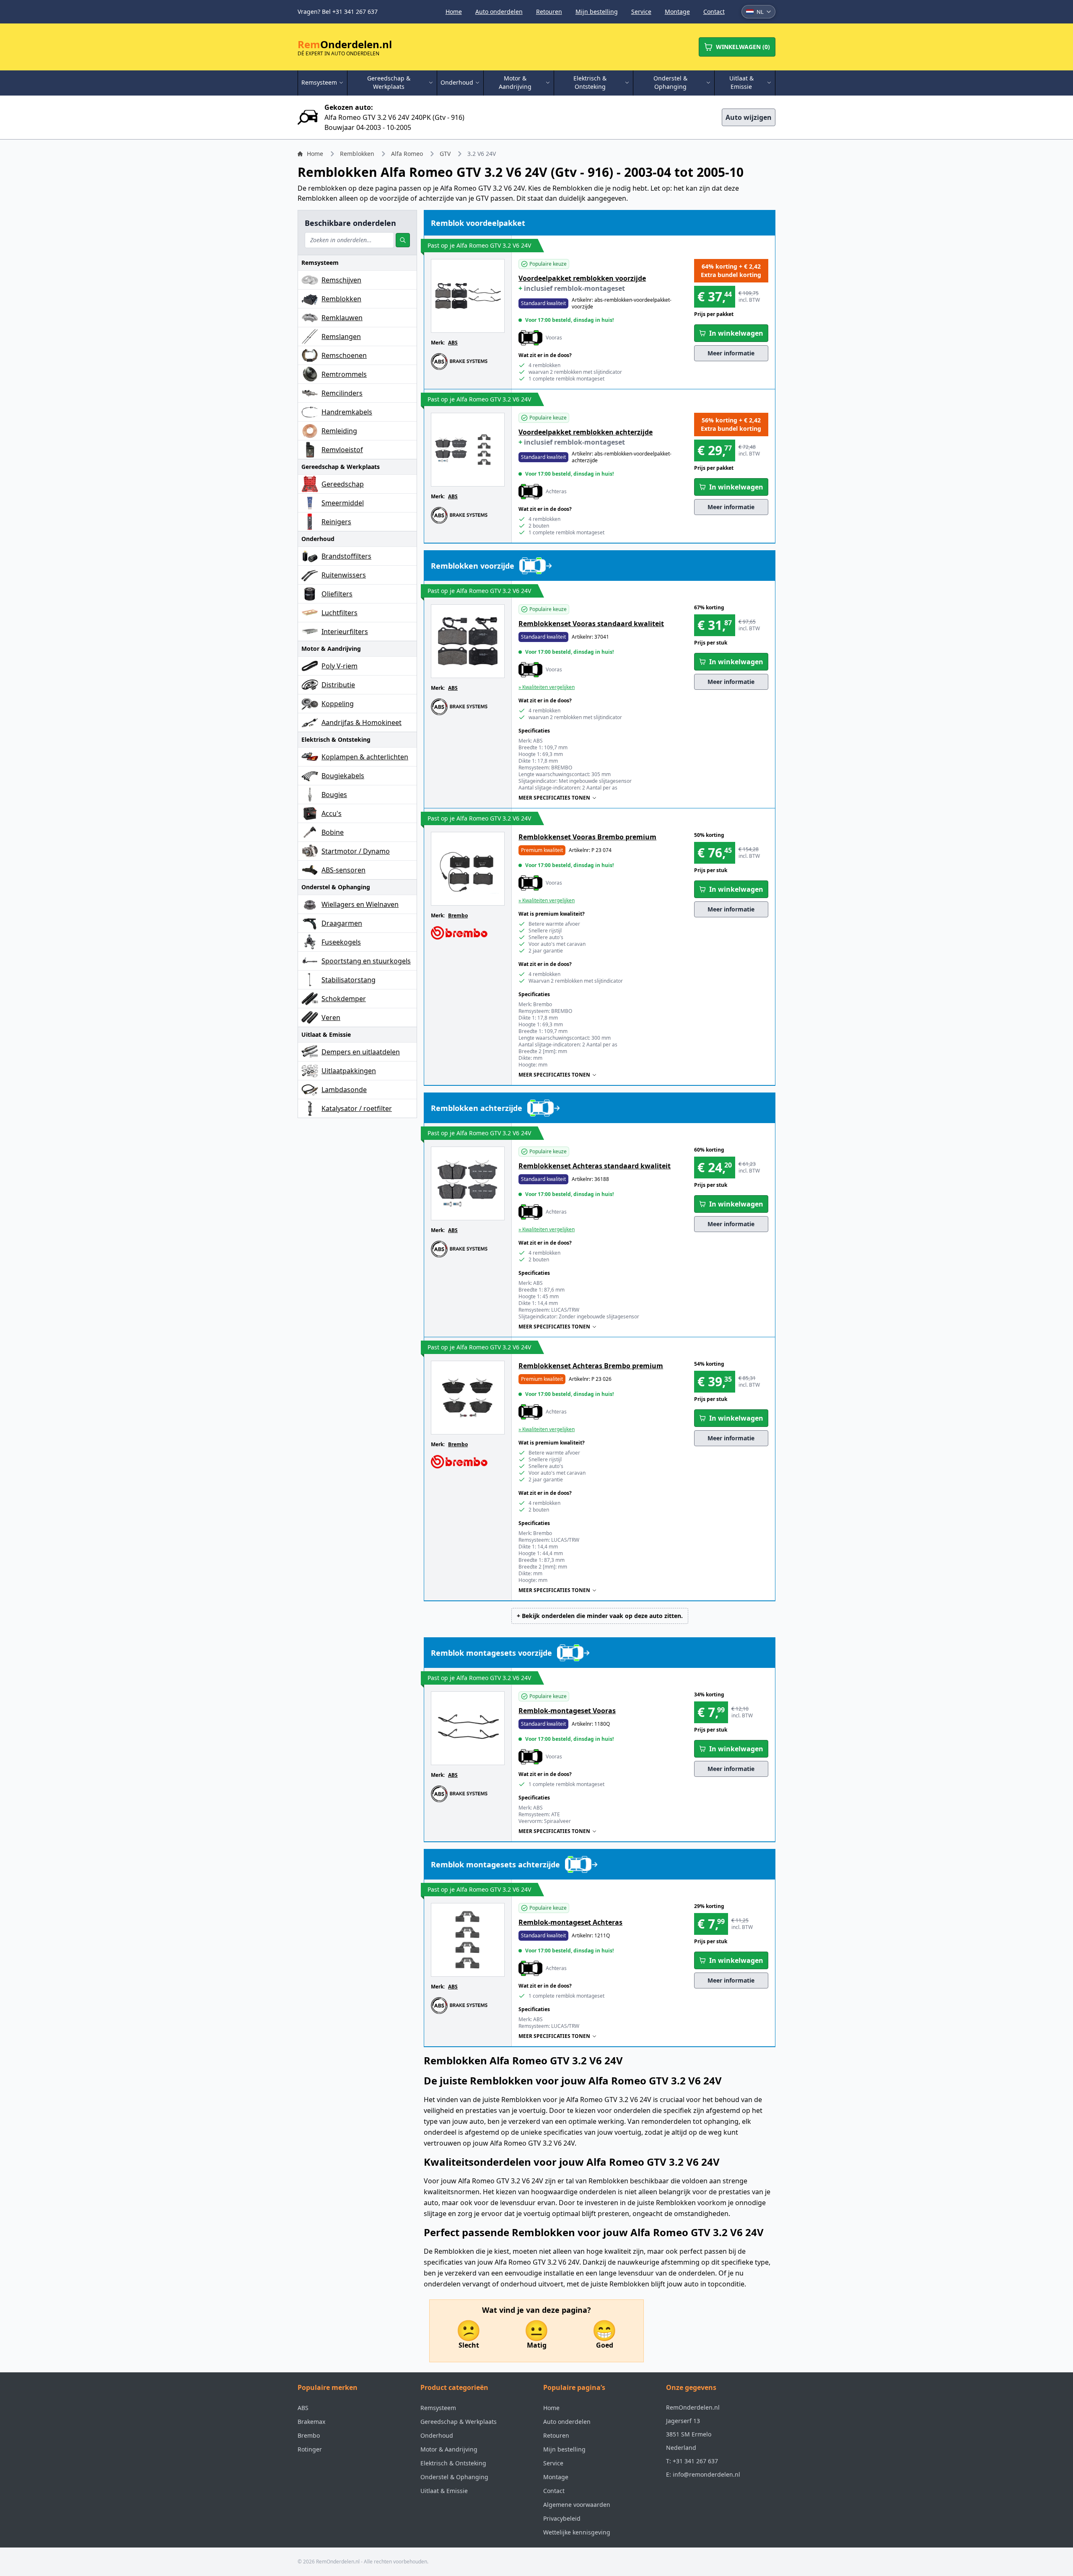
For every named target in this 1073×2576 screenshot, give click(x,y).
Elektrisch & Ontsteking (453, 2463)
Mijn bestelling (597, 12)
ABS (453, 343)
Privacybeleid (562, 2518)
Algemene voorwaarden (577, 2505)
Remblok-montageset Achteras (570, 1922)
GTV (445, 154)
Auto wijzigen (749, 117)
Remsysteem (438, 2408)
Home (454, 12)
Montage (677, 12)
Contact (714, 12)
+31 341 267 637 (695, 2461)
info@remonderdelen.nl (706, 2474)
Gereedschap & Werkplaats (459, 2422)
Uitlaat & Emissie (444, 2491)
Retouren (549, 12)
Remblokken (357, 154)
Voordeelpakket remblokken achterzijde (586, 432)
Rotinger (310, 2449)
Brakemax (311, 2422)
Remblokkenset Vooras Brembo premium (587, 837)
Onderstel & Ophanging (454, 2477)
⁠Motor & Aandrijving (449, 2449)
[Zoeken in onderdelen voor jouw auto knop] (403, 240)
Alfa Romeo (407, 154)
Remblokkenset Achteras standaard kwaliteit (595, 1166)
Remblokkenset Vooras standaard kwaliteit (591, 624)
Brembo (458, 915)
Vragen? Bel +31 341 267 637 (338, 12)
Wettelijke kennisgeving (577, 2532)
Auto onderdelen (499, 12)
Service (641, 12)
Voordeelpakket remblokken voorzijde (582, 278)
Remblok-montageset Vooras (567, 1711)
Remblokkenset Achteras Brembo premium (591, 1366)
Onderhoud (437, 2435)
